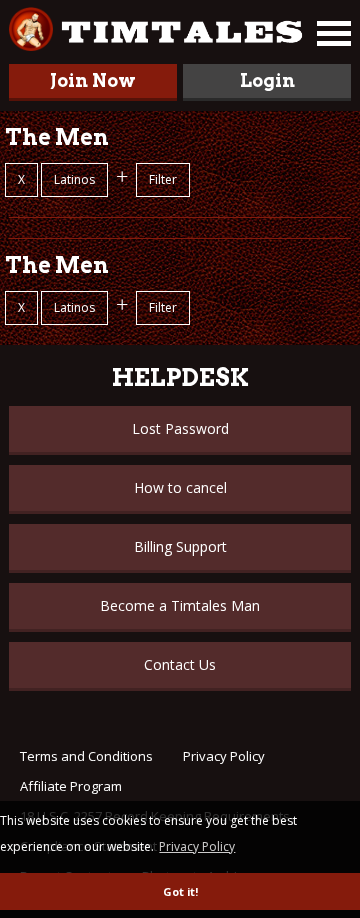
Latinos (74, 179)
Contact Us (180, 664)
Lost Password (180, 428)
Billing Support (180, 546)
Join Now (93, 80)
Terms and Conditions (86, 756)
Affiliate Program (71, 786)
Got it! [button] (180, 891)
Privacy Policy (224, 756)
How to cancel (180, 487)
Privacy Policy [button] (197, 846)
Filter (163, 179)
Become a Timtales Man (180, 605)
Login (267, 80)
